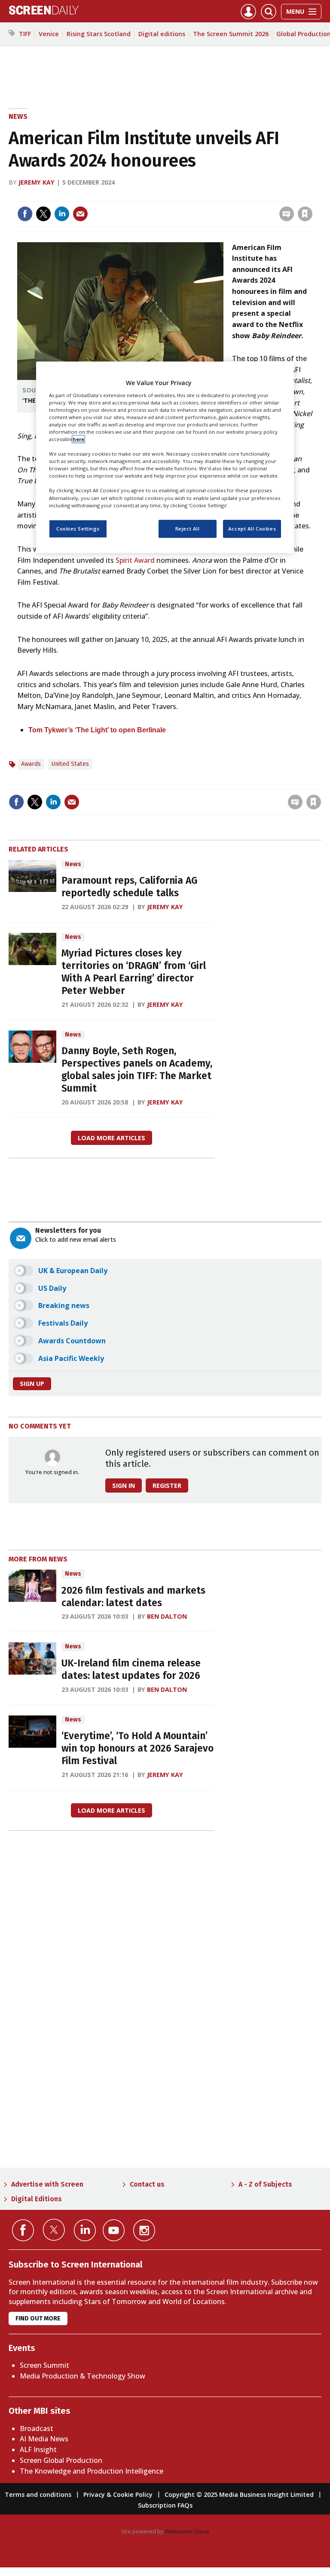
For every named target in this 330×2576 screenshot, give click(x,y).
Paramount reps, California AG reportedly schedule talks (129, 887)
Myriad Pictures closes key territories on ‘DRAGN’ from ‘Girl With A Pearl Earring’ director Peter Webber (134, 972)
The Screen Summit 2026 (231, 34)
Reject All (188, 529)
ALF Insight (38, 2450)
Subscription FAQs (165, 2505)
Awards (31, 764)
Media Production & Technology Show (82, 2376)
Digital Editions (37, 2199)
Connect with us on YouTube (114, 2230)
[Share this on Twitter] (43, 214)
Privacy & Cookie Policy (118, 2494)
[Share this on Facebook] (25, 214)
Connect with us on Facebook (23, 2230)
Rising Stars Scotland (99, 34)
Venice (49, 34)
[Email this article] (80, 214)
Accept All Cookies (252, 529)
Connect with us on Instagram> (144, 2230)
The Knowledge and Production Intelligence (92, 2471)
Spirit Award (135, 560)
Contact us (147, 2184)
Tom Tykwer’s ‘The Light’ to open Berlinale (97, 730)
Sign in (193, 196)
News (18, 116)
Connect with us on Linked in (85, 2230)
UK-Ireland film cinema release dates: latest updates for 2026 (131, 1669)
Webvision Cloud (187, 2531)
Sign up (32, 1384)
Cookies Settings (78, 529)
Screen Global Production (61, 2460)
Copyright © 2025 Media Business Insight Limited (239, 2494)
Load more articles (112, 1138)
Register (167, 1485)
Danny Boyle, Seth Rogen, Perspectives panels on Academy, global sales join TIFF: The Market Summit (137, 1069)
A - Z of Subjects (265, 2184)
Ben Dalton (167, 1616)
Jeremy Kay (37, 182)
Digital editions (162, 34)
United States (70, 764)
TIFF (25, 34)
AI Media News (44, 2439)
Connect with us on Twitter (54, 2230)
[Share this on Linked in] (62, 214)
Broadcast (37, 2428)
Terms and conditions (38, 2494)
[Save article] (305, 214)
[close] (312, 196)
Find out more (38, 2318)
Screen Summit (44, 2365)
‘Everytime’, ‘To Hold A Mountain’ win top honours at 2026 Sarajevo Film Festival (137, 1748)
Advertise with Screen (47, 2184)
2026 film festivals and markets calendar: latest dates (133, 1597)
